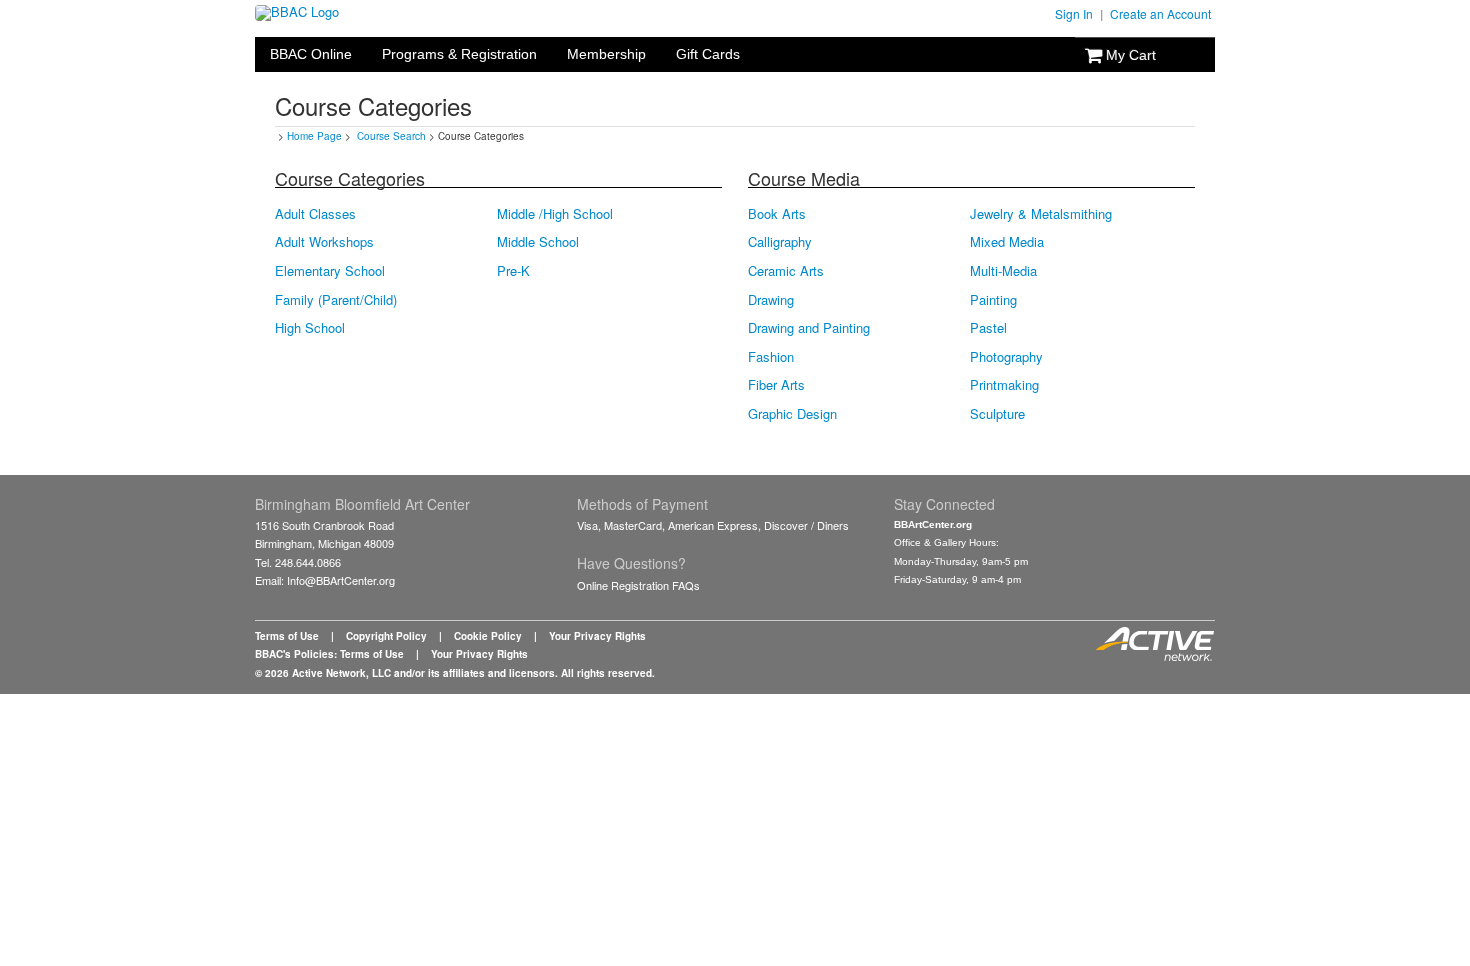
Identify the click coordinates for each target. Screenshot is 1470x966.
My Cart (1129, 55)
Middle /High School (555, 214)
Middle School (538, 242)
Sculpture (997, 414)
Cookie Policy (488, 636)
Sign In (1074, 13)
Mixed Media (1007, 242)
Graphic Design (792, 414)
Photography (1006, 357)
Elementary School (330, 271)
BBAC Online (311, 54)
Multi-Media (1003, 271)
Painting (993, 300)
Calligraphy (780, 242)
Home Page (314, 136)
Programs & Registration (459, 54)
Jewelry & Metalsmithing (1041, 214)
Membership (606, 54)
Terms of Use (287, 636)
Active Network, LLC (341, 673)
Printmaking (1004, 385)
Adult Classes (315, 214)
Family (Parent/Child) (336, 300)
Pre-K (513, 271)
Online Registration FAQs (638, 585)
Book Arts (777, 214)
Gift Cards (708, 54)
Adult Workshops (324, 242)
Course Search (391, 136)
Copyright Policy (386, 636)
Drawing (771, 300)
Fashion (771, 357)
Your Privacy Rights (597, 636)
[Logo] (297, 11)
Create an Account (1160, 13)
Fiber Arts (776, 385)
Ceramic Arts (786, 271)
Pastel (988, 328)
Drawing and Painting (809, 328)
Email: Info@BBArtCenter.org (325, 580)
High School (310, 328)
